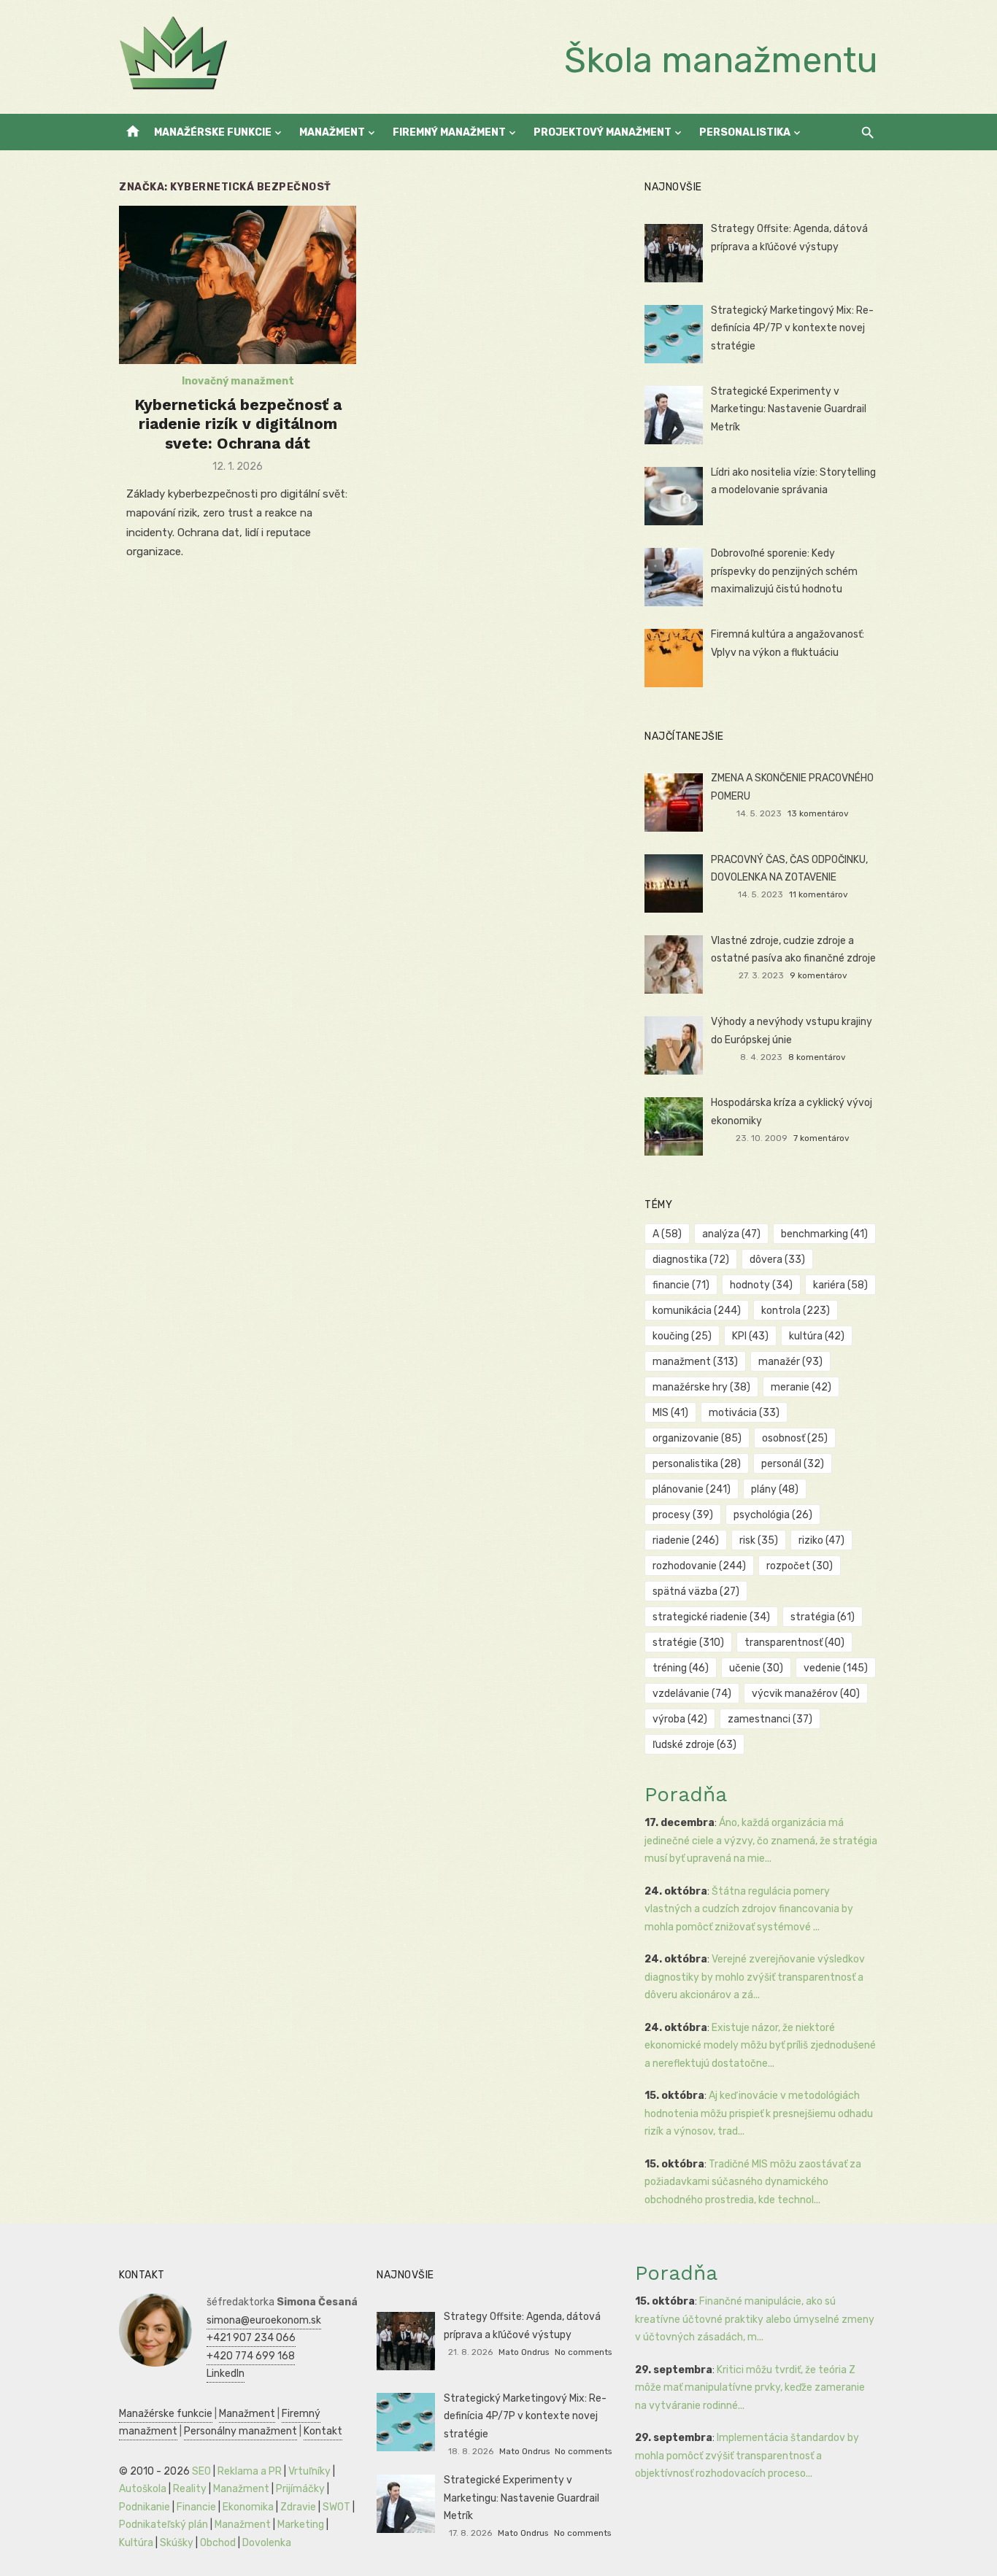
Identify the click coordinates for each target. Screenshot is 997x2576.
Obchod (218, 2543)
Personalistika (745, 132)
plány (775, 1489)
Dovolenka (267, 2543)
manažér (790, 1362)
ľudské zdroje (694, 1745)
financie (681, 1285)
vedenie (836, 1668)
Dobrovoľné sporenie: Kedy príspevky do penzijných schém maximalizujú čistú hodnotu (784, 571)
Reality (190, 2489)
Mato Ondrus (524, 2352)
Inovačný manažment (238, 381)
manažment (695, 1362)
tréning (681, 1668)
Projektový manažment (603, 132)
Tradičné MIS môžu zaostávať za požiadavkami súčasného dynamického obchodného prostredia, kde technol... (753, 2182)
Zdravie (298, 2507)
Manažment (332, 132)
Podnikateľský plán (163, 2525)
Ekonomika (248, 2507)
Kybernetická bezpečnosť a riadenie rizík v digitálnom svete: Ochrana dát (238, 424)
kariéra (840, 1285)
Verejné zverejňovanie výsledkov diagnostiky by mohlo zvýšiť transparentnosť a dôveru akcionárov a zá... (755, 1977)
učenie (756, 1668)
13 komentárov (818, 813)
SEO (201, 2471)
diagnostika (691, 1260)
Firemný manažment (449, 132)
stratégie (688, 1643)
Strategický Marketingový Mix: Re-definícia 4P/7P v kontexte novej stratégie (792, 328)
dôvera (777, 1260)
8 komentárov (817, 1057)
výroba (680, 1719)
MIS (670, 1413)
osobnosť (795, 1438)
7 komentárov (821, 1138)
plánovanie (692, 1489)
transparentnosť (794, 1643)
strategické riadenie (711, 1617)
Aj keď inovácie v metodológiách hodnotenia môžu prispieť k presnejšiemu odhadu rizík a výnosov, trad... (759, 2113)
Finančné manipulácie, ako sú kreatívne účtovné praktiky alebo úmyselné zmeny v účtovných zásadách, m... (755, 2319)
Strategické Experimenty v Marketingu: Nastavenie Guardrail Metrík (789, 409)
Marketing (301, 2525)
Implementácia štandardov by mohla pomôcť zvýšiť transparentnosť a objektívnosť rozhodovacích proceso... (747, 2456)
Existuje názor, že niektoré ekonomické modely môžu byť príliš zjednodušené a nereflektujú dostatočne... (760, 2046)
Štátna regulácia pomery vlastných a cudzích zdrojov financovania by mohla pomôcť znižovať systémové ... (749, 1909)
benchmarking (824, 1234)
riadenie (686, 1540)
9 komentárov (819, 975)
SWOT (336, 2507)
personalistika (697, 1464)
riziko (821, 1540)
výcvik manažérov (806, 1694)
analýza (731, 1234)
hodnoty (761, 1285)
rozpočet (800, 1566)
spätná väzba (696, 1591)
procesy (683, 1515)
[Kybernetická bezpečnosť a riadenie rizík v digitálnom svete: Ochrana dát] (238, 285)
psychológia (773, 1515)
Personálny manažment (240, 2431)
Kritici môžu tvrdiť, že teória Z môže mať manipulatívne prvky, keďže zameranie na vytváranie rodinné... (750, 2388)
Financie (196, 2507)
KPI (750, 1336)
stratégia (823, 1617)
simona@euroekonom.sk (264, 2320)
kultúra (817, 1336)
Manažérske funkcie (213, 132)
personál (793, 1464)
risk (759, 1540)
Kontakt (323, 2431)
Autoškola (143, 2489)
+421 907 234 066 (251, 2338)
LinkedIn (226, 2374)
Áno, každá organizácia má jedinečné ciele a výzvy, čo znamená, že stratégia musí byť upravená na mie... (761, 1841)
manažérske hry (701, 1387)
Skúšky (177, 2543)
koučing (682, 1336)
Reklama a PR (250, 2471)
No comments (583, 2352)
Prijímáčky (300, 2489)
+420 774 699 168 (251, 2356)
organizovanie (697, 1438)
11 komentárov (819, 894)
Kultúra (136, 2543)
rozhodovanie (699, 1566)
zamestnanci (770, 1719)
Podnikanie (145, 2507)
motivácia (744, 1413)
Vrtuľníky (309, 2471)
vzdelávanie (692, 1694)
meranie (801, 1387)
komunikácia (697, 1311)
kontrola (796, 1311)
